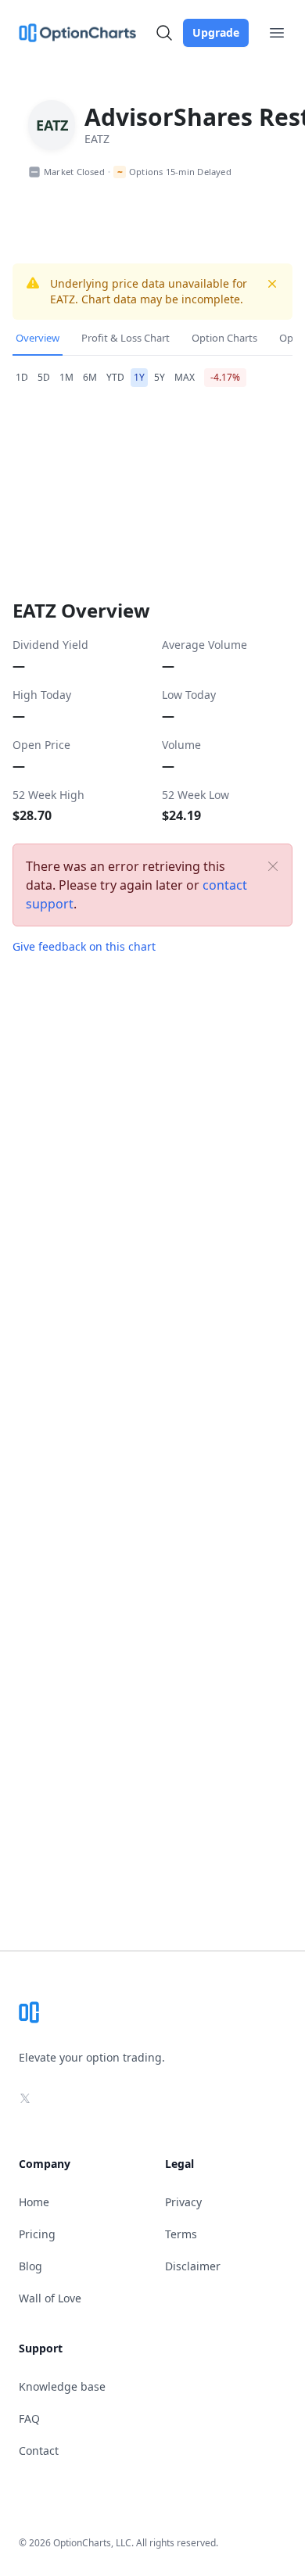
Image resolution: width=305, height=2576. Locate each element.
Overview (38, 338)
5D (44, 377)
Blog (30, 2266)
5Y (160, 377)
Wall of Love (50, 2298)
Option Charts (224, 338)
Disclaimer (193, 2266)
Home (34, 2202)
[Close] (273, 866)
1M (66, 377)
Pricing (37, 2234)
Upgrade (216, 32)
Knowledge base (62, 2386)
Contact (39, 2451)
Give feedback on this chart (84, 946)
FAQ (29, 2418)
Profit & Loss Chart (126, 338)
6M (90, 377)
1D (22, 377)
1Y (139, 377)
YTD (115, 377)
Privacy (183, 2202)
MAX (185, 377)
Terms (181, 2234)
